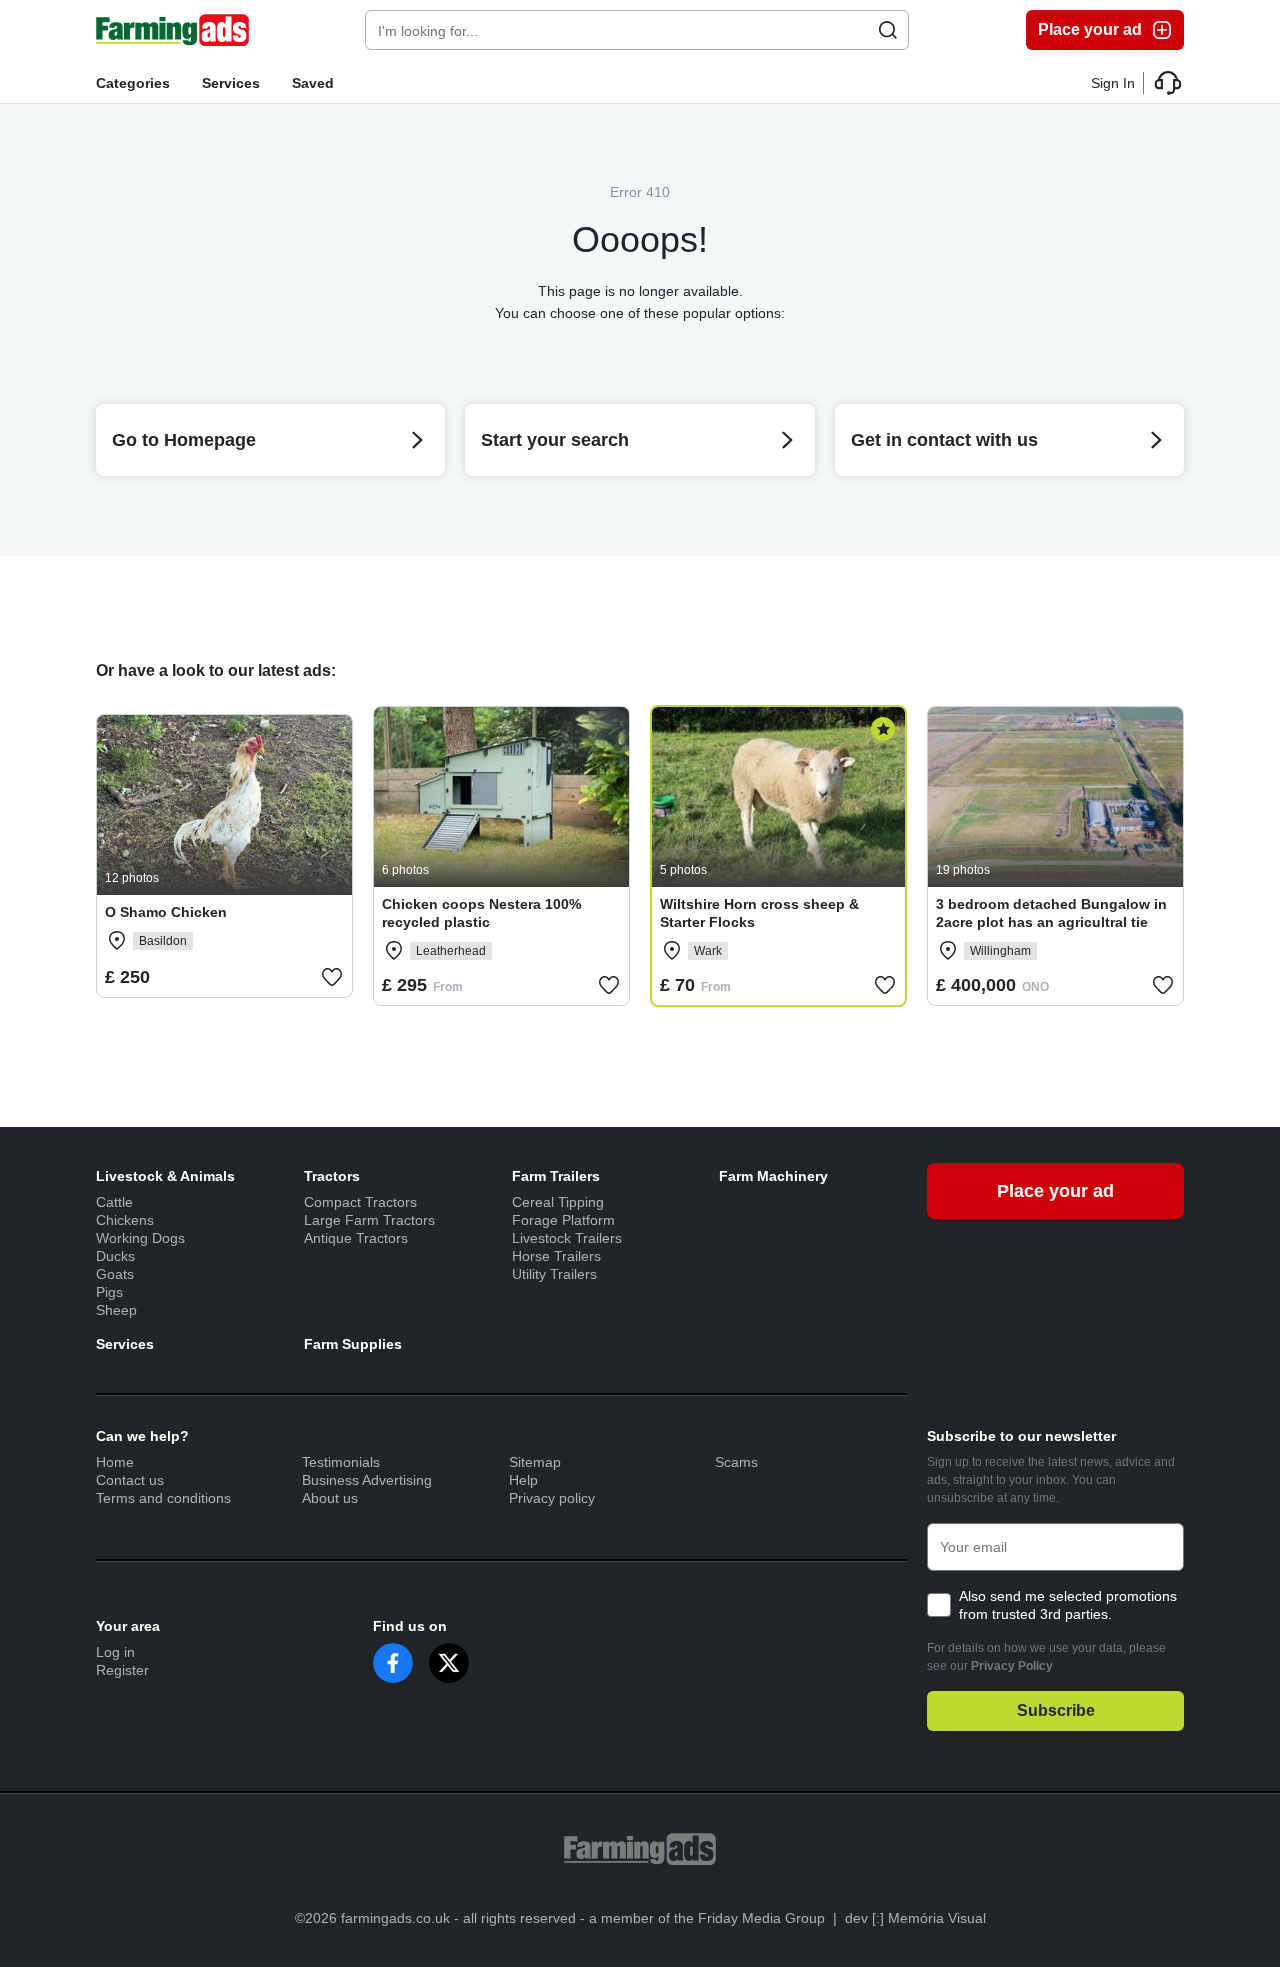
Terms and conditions (163, 1498)
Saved (313, 83)
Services (231, 83)
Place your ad (1090, 29)
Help (523, 1480)
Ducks (115, 1256)
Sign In (1113, 83)
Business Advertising (367, 1480)
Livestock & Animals (165, 1176)
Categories (133, 83)
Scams (736, 1462)
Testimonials (341, 1462)
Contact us (130, 1480)
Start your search (555, 440)
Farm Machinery (773, 1176)
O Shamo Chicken (166, 912)
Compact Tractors (360, 1202)
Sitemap (535, 1462)
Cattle (114, 1202)
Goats (115, 1274)
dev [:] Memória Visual (915, 1918)
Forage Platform (563, 1220)
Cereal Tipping (558, 1202)
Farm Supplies (353, 1344)
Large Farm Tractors (369, 1220)
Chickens (125, 1220)
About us (330, 1498)
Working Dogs (140, 1238)
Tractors (332, 1176)
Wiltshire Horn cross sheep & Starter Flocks (759, 913)
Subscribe (1056, 1710)
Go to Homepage (184, 440)
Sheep (116, 1310)
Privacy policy (552, 1498)
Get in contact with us (944, 440)
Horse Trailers (556, 1256)
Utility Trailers (554, 1274)
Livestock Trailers (567, 1238)
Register (122, 1670)
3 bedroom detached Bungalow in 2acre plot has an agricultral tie (1051, 913)
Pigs (109, 1292)
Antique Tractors (356, 1238)
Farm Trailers (556, 1176)
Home (115, 1462)
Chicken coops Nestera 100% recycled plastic (481, 913)
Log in (115, 1652)
